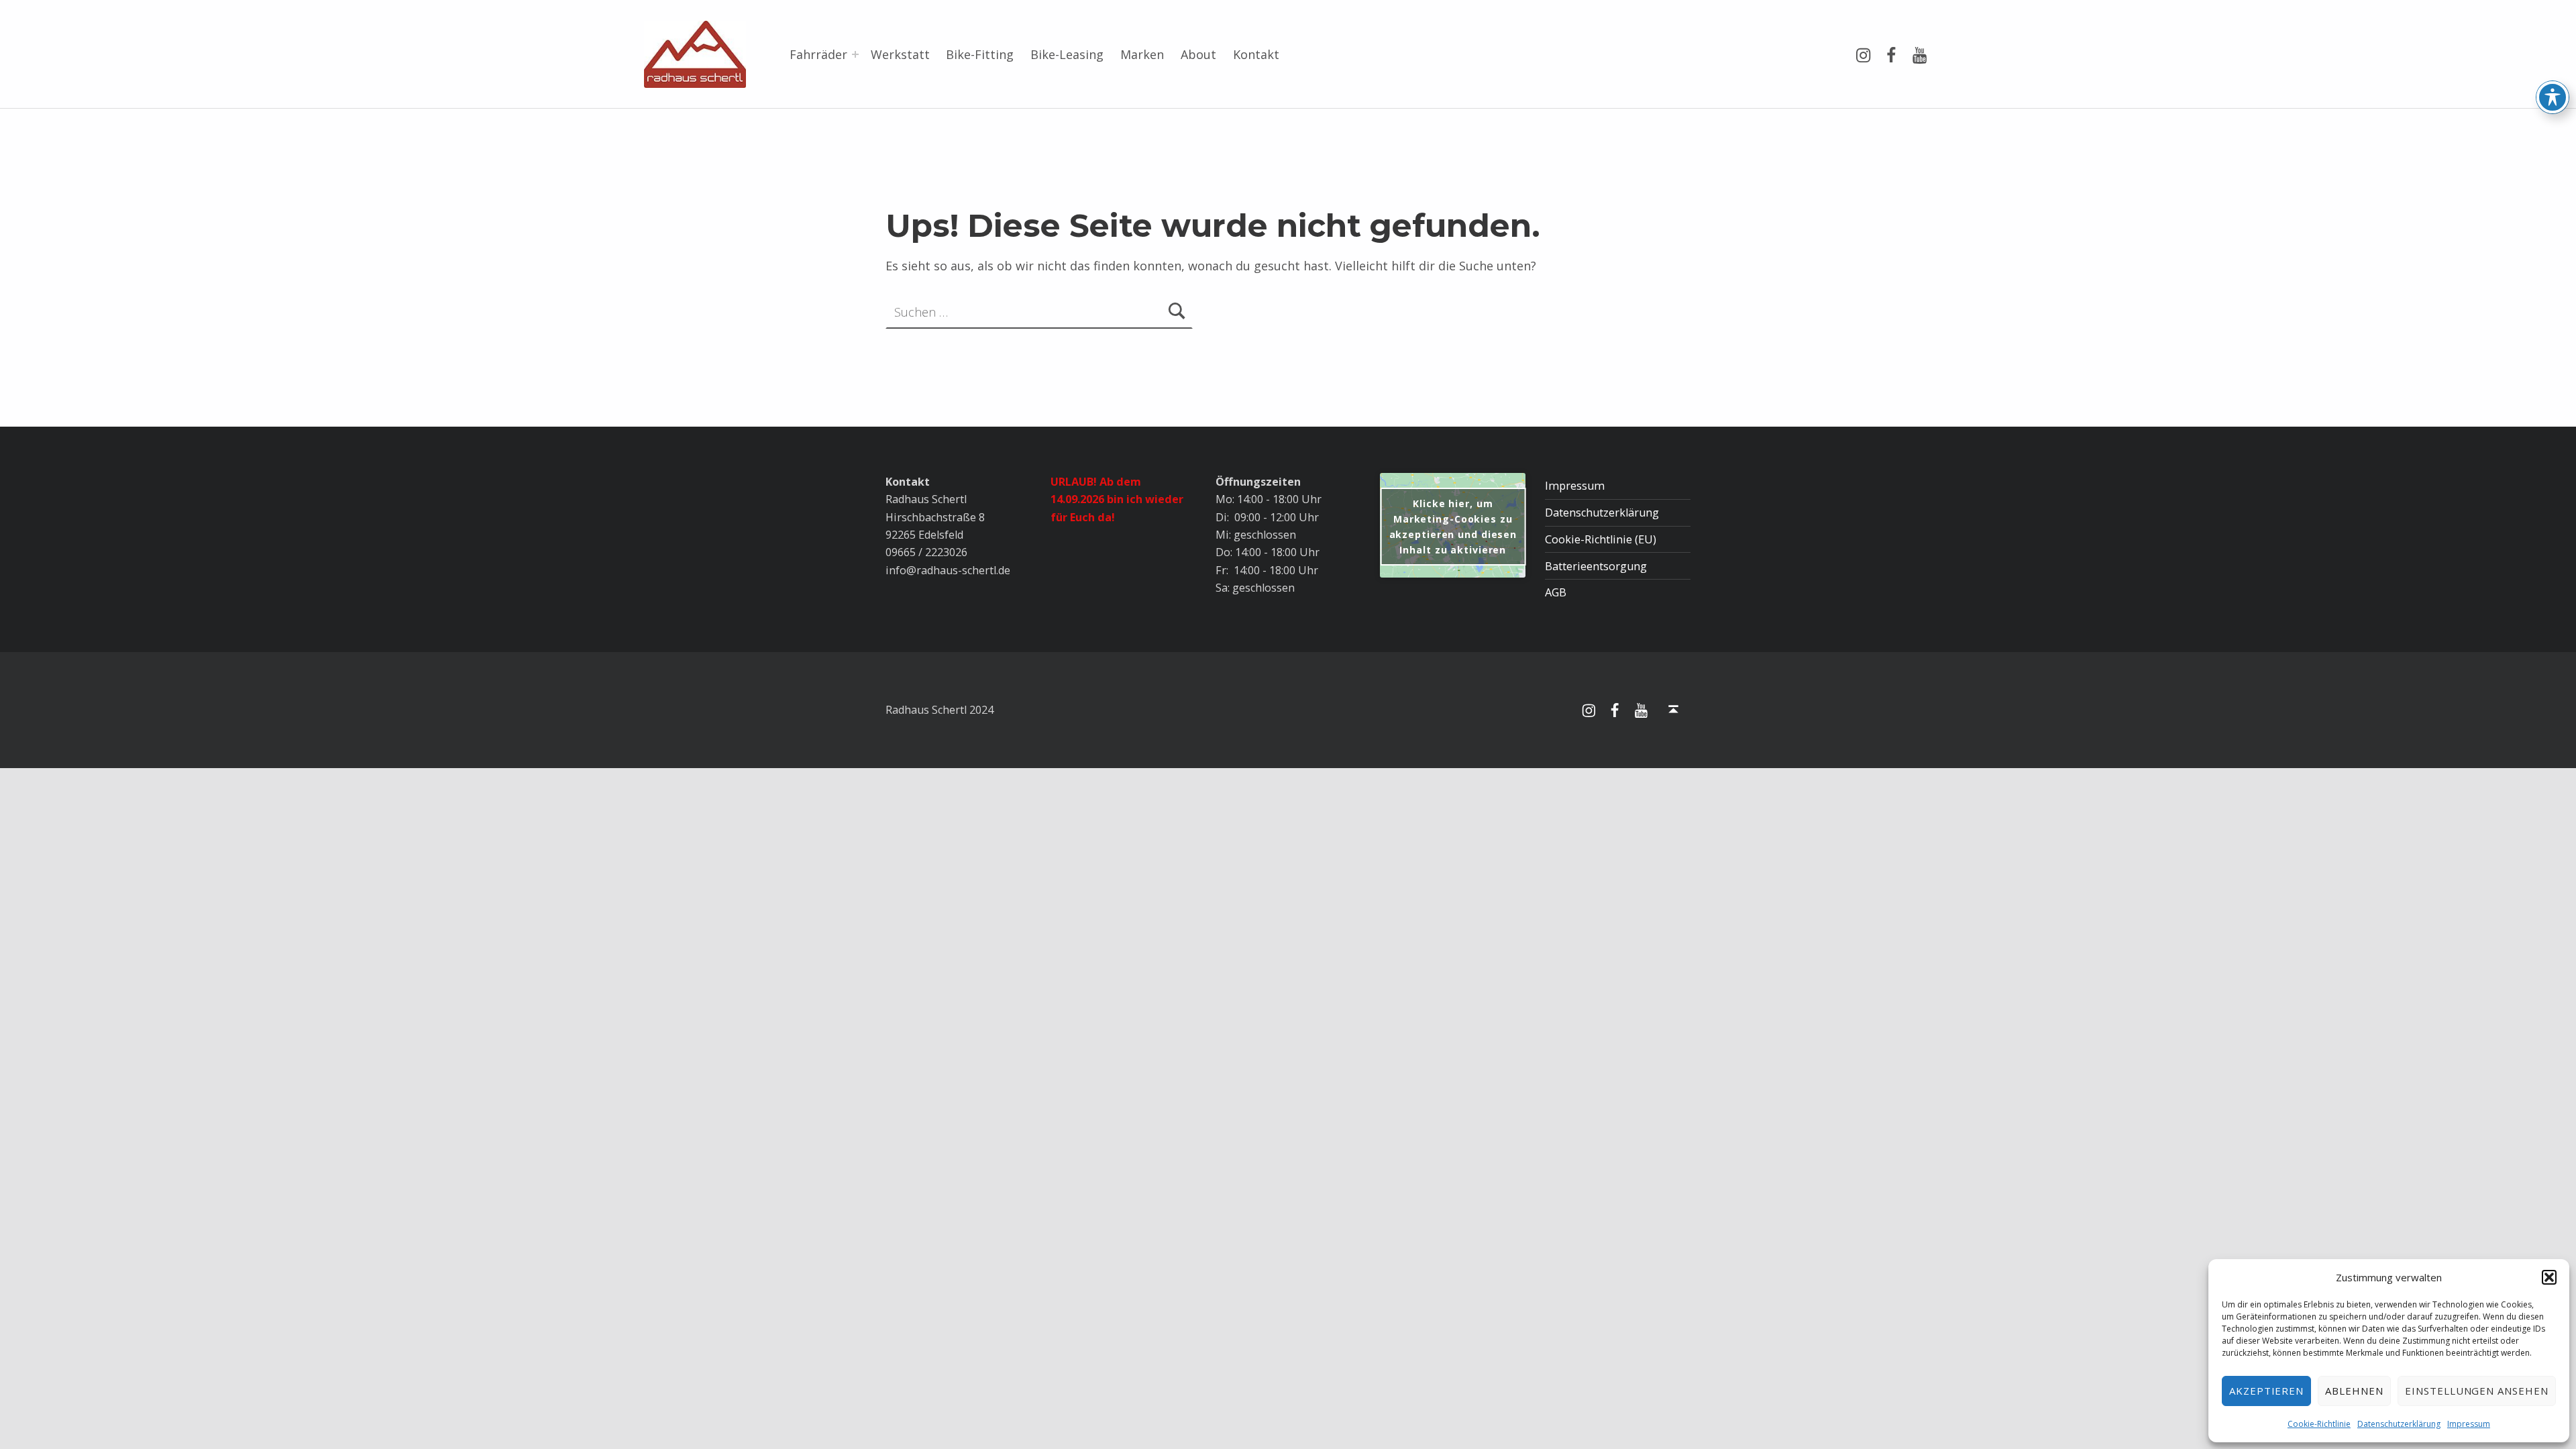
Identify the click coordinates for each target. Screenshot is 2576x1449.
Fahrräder (818, 54)
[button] (2549, 1277)
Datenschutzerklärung (2399, 1424)
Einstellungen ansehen (2477, 1391)
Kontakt (1256, 54)
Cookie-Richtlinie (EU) (1601, 539)
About (1198, 54)
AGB (1556, 592)
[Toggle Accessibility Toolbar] (2553, 97)
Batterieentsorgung (1596, 566)
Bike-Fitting (980, 54)
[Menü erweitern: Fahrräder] (855, 54)
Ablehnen (2354, 1391)
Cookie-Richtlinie (2319, 1424)
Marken (1142, 54)
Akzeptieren (2267, 1391)
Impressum (2469, 1424)
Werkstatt (900, 54)
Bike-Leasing (1067, 54)
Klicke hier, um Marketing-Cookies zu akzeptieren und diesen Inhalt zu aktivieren (1453, 527)
